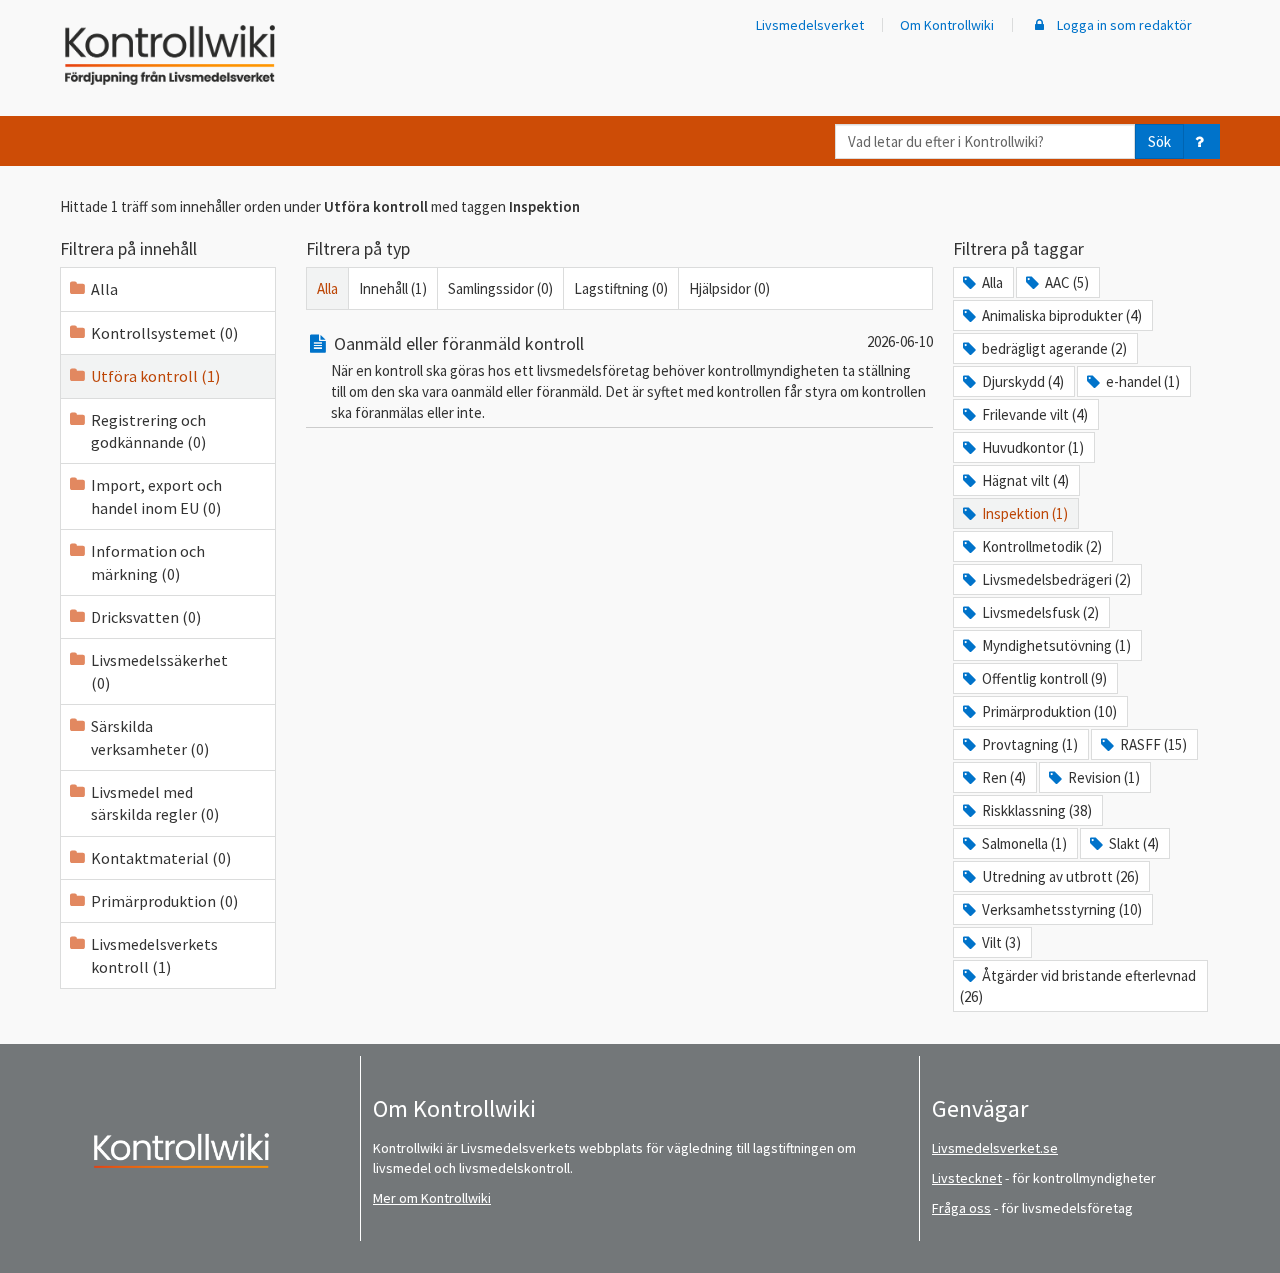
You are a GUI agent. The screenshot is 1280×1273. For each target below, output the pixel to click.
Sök (1159, 141)
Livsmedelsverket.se (995, 1148)
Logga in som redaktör (1123, 25)
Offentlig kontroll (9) (1044, 678)
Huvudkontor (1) (1033, 447)
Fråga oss (961, 1208)
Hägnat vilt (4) (1025, 480)
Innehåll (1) (393, 288)
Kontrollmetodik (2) (1042, 546)
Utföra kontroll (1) (155, 376)
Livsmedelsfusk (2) (1040, 612)
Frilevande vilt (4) (1035, 414)
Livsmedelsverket (810, 25)
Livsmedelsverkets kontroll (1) (154, 955)
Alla (104, 289)
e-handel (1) (1143, 381)
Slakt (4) (1134, 843)
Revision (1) (1104, 777)
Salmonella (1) (1024, 843)
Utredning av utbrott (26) (1060, 876)
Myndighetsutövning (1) (1056, 645)
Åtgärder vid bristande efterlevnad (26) (1078, 986)
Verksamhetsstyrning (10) (1062, 909)
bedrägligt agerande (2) (1054, 348)
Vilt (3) (1001, 942)
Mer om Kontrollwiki (432, 1198)
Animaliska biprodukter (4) (1062, 315)
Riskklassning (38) (1037, 810)
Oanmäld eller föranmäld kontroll (459, 343)
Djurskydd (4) (1023, 381)
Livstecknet (967, 1178)
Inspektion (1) (1025, 513)
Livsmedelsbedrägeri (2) (1056, 579)
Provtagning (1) (1030, 744)
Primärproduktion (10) (1049, 711)
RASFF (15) (1153, 744)
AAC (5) (1067, 282)
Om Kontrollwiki (947, 25)
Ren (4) (1004, 777)
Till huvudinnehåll (75, 31)
